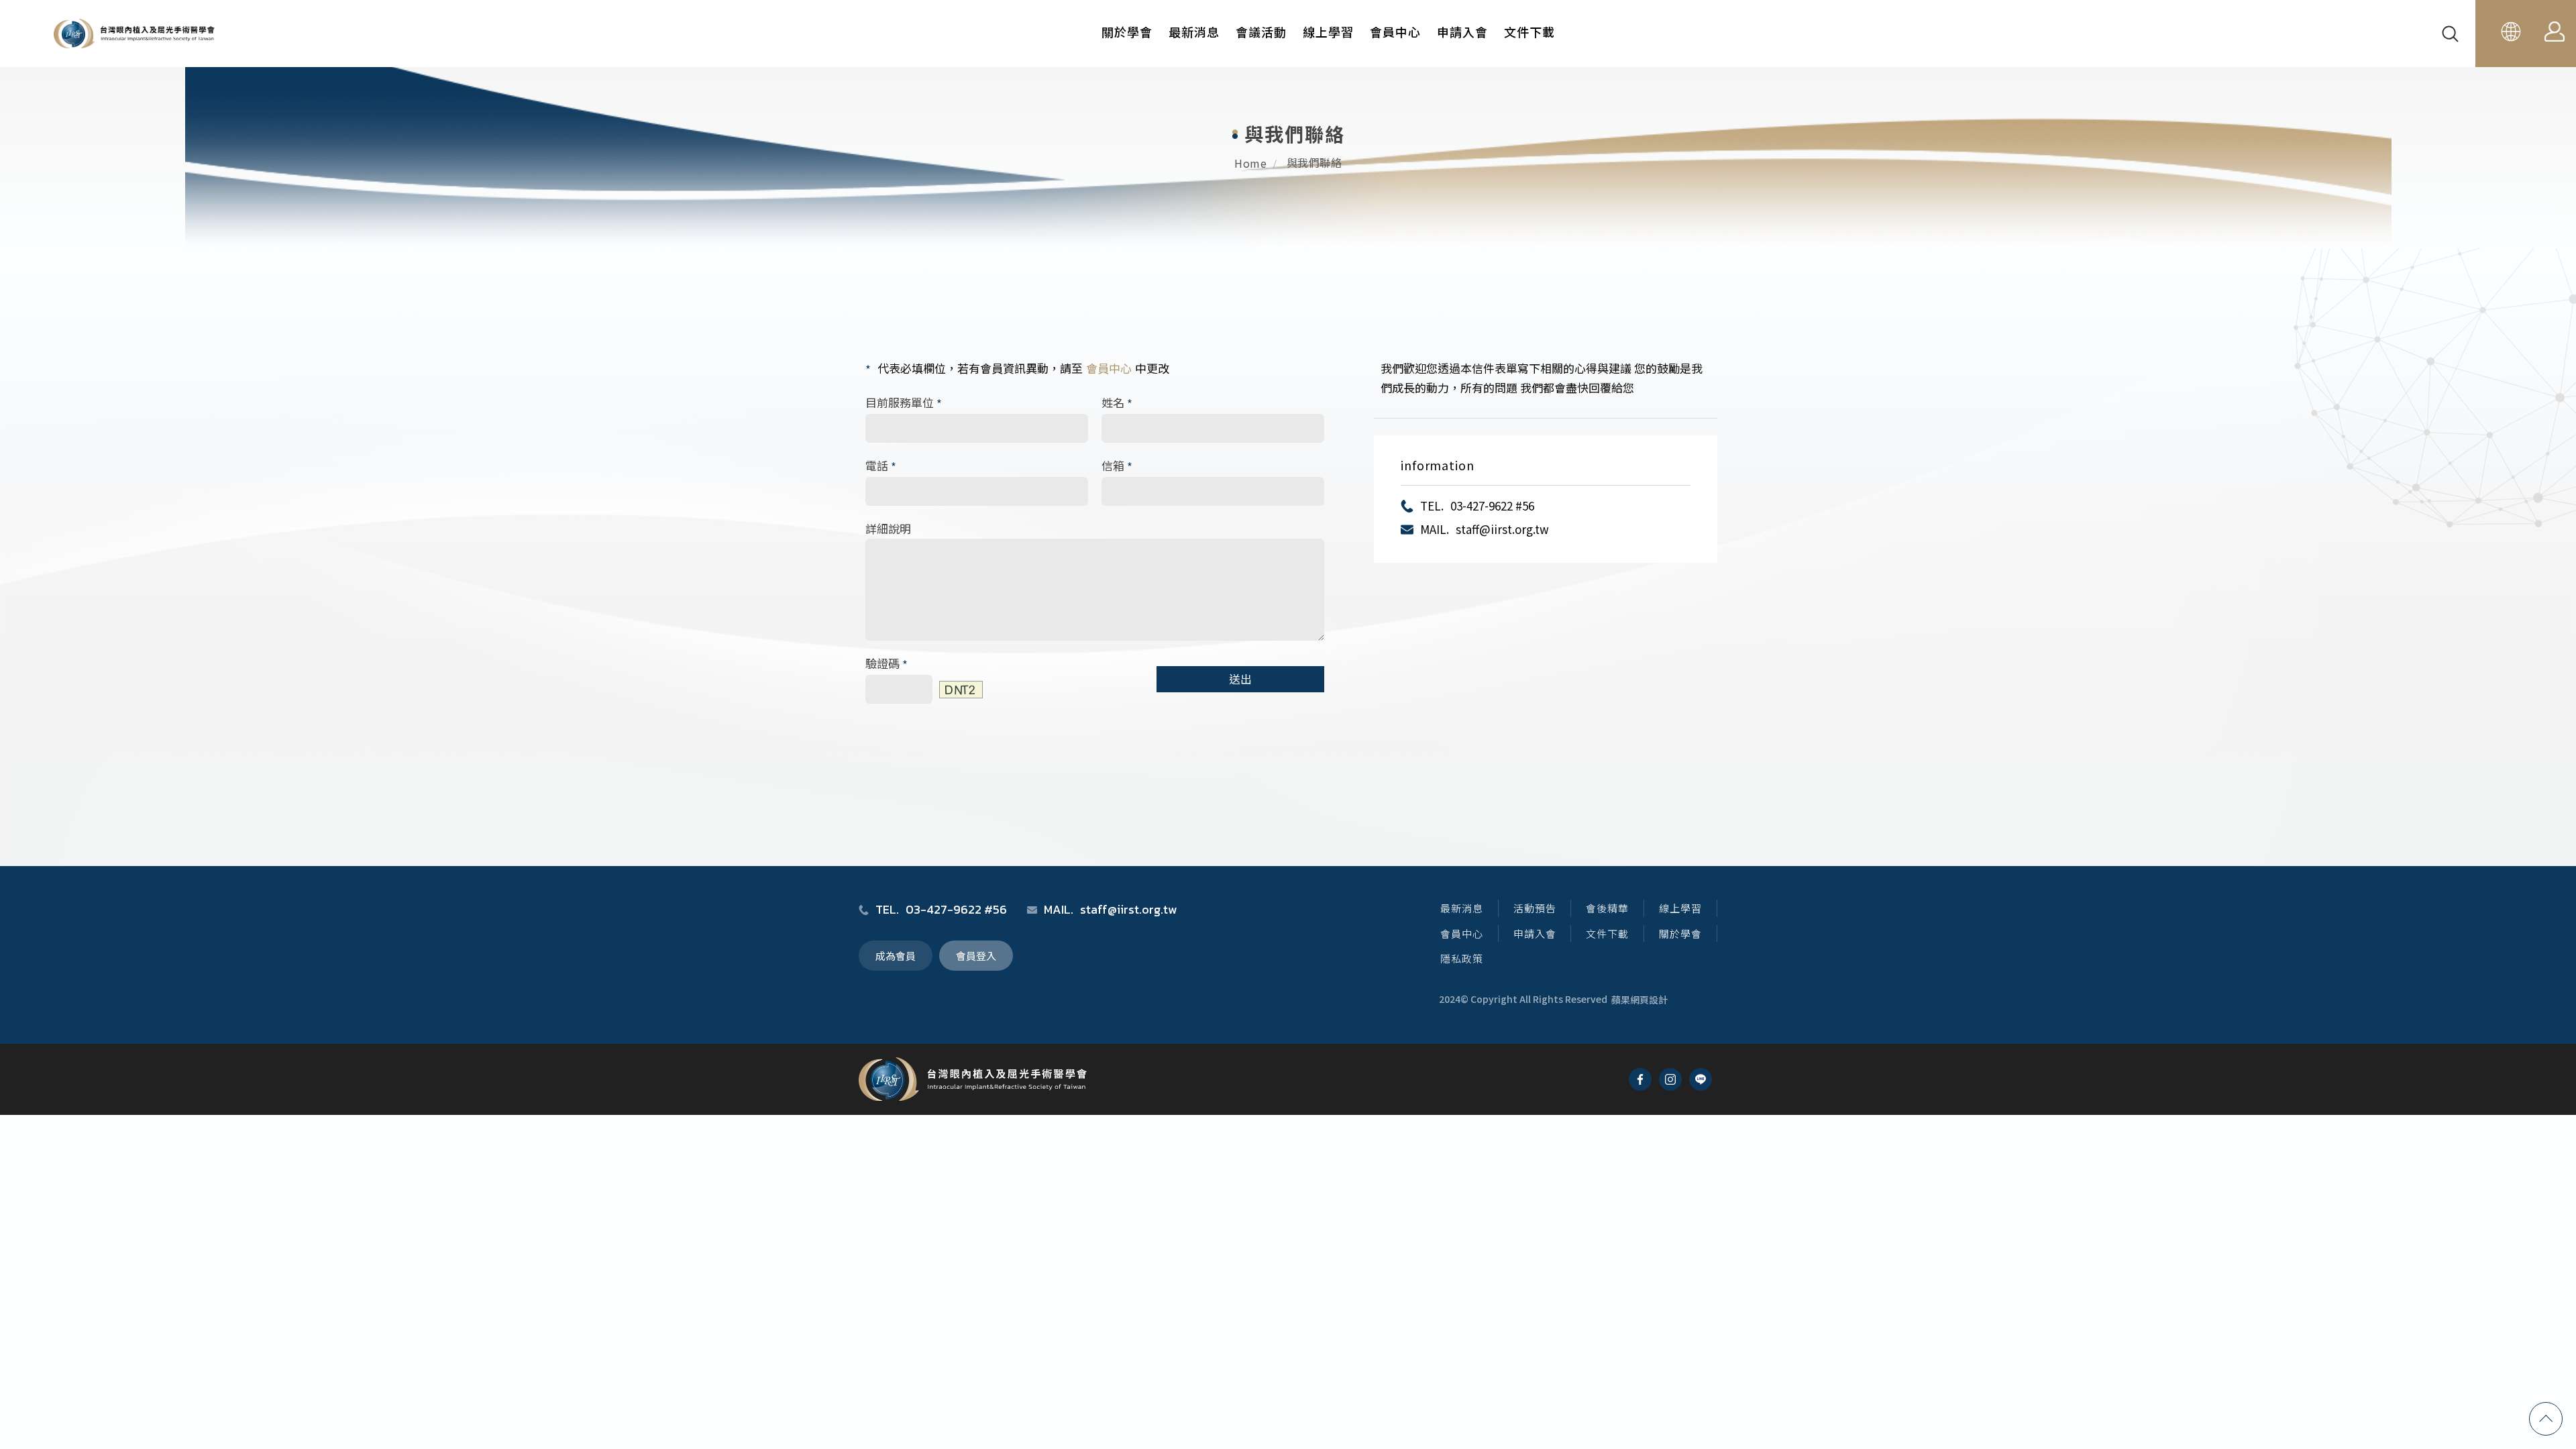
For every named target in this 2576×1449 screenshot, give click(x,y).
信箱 (1117, 466)
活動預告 (1535, 908)
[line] (1701, 1079)
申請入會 (1462, 32)
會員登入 (976, 956)
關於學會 (1127, 32)
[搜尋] (2452, 34)
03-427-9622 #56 (1492, 505)
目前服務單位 (904, 403)
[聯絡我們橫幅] (1288, 124)
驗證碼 (887, 664)
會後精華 (1607, 908)
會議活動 (1261, 32)
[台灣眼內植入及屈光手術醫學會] (134, 34)
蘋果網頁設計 (1640, 1000)
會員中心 (1395, 32)
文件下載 (1529, 32)
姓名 (1117, 403)
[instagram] (1670, 1079)
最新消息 (1194, 32)
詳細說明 (888, 528)
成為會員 (896, 956)
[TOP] (2546, 1419)
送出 (1240, 679)
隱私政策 (1462, 958)
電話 (881, 466)
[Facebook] (1640, 1079)
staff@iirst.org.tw (1502, 529)
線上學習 (1328, 32)
